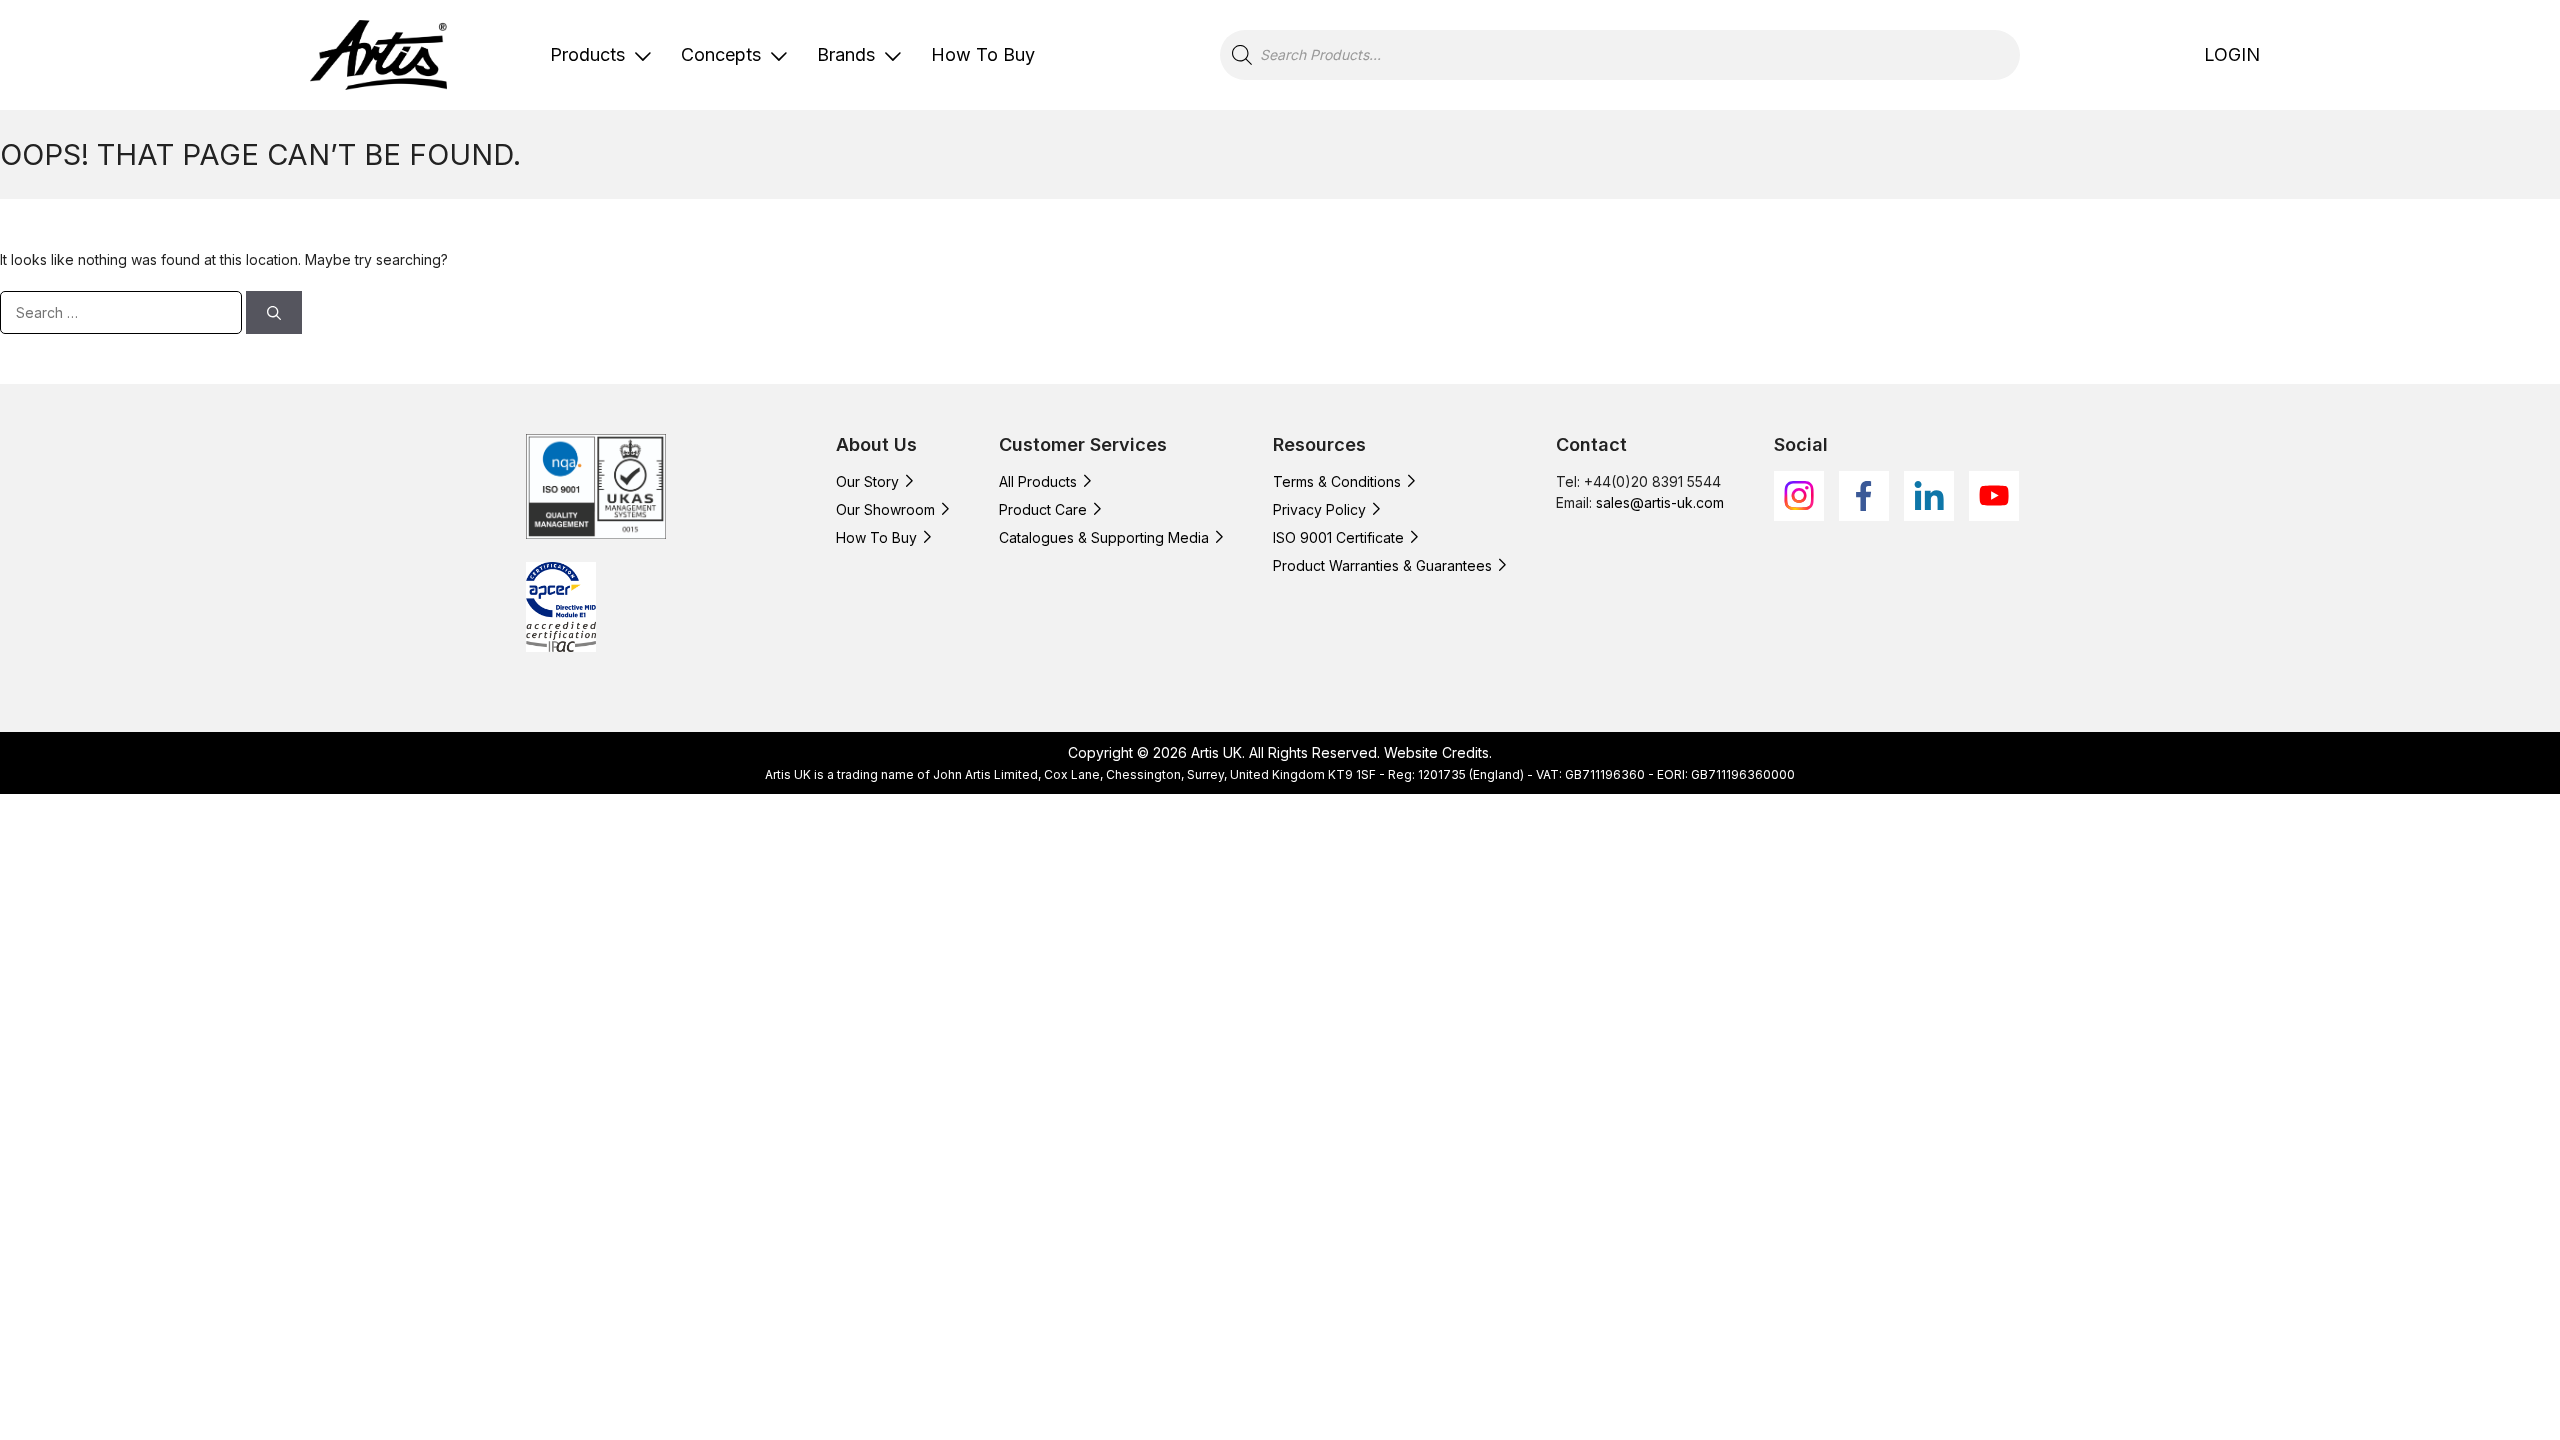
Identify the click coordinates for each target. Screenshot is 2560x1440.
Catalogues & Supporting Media (1104, 537)
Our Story (867, 481)
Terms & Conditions (1337, 481)
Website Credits (1436, 752)
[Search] (274, 312)
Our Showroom (885, 509)
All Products (1038, 481)
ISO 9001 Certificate (1338, 537)
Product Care (1043, 509)
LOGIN (2232, 54)
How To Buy (983, 54)
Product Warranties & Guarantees (1382, 565)
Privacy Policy (1319, 509)
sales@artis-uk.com (1660, 502)
